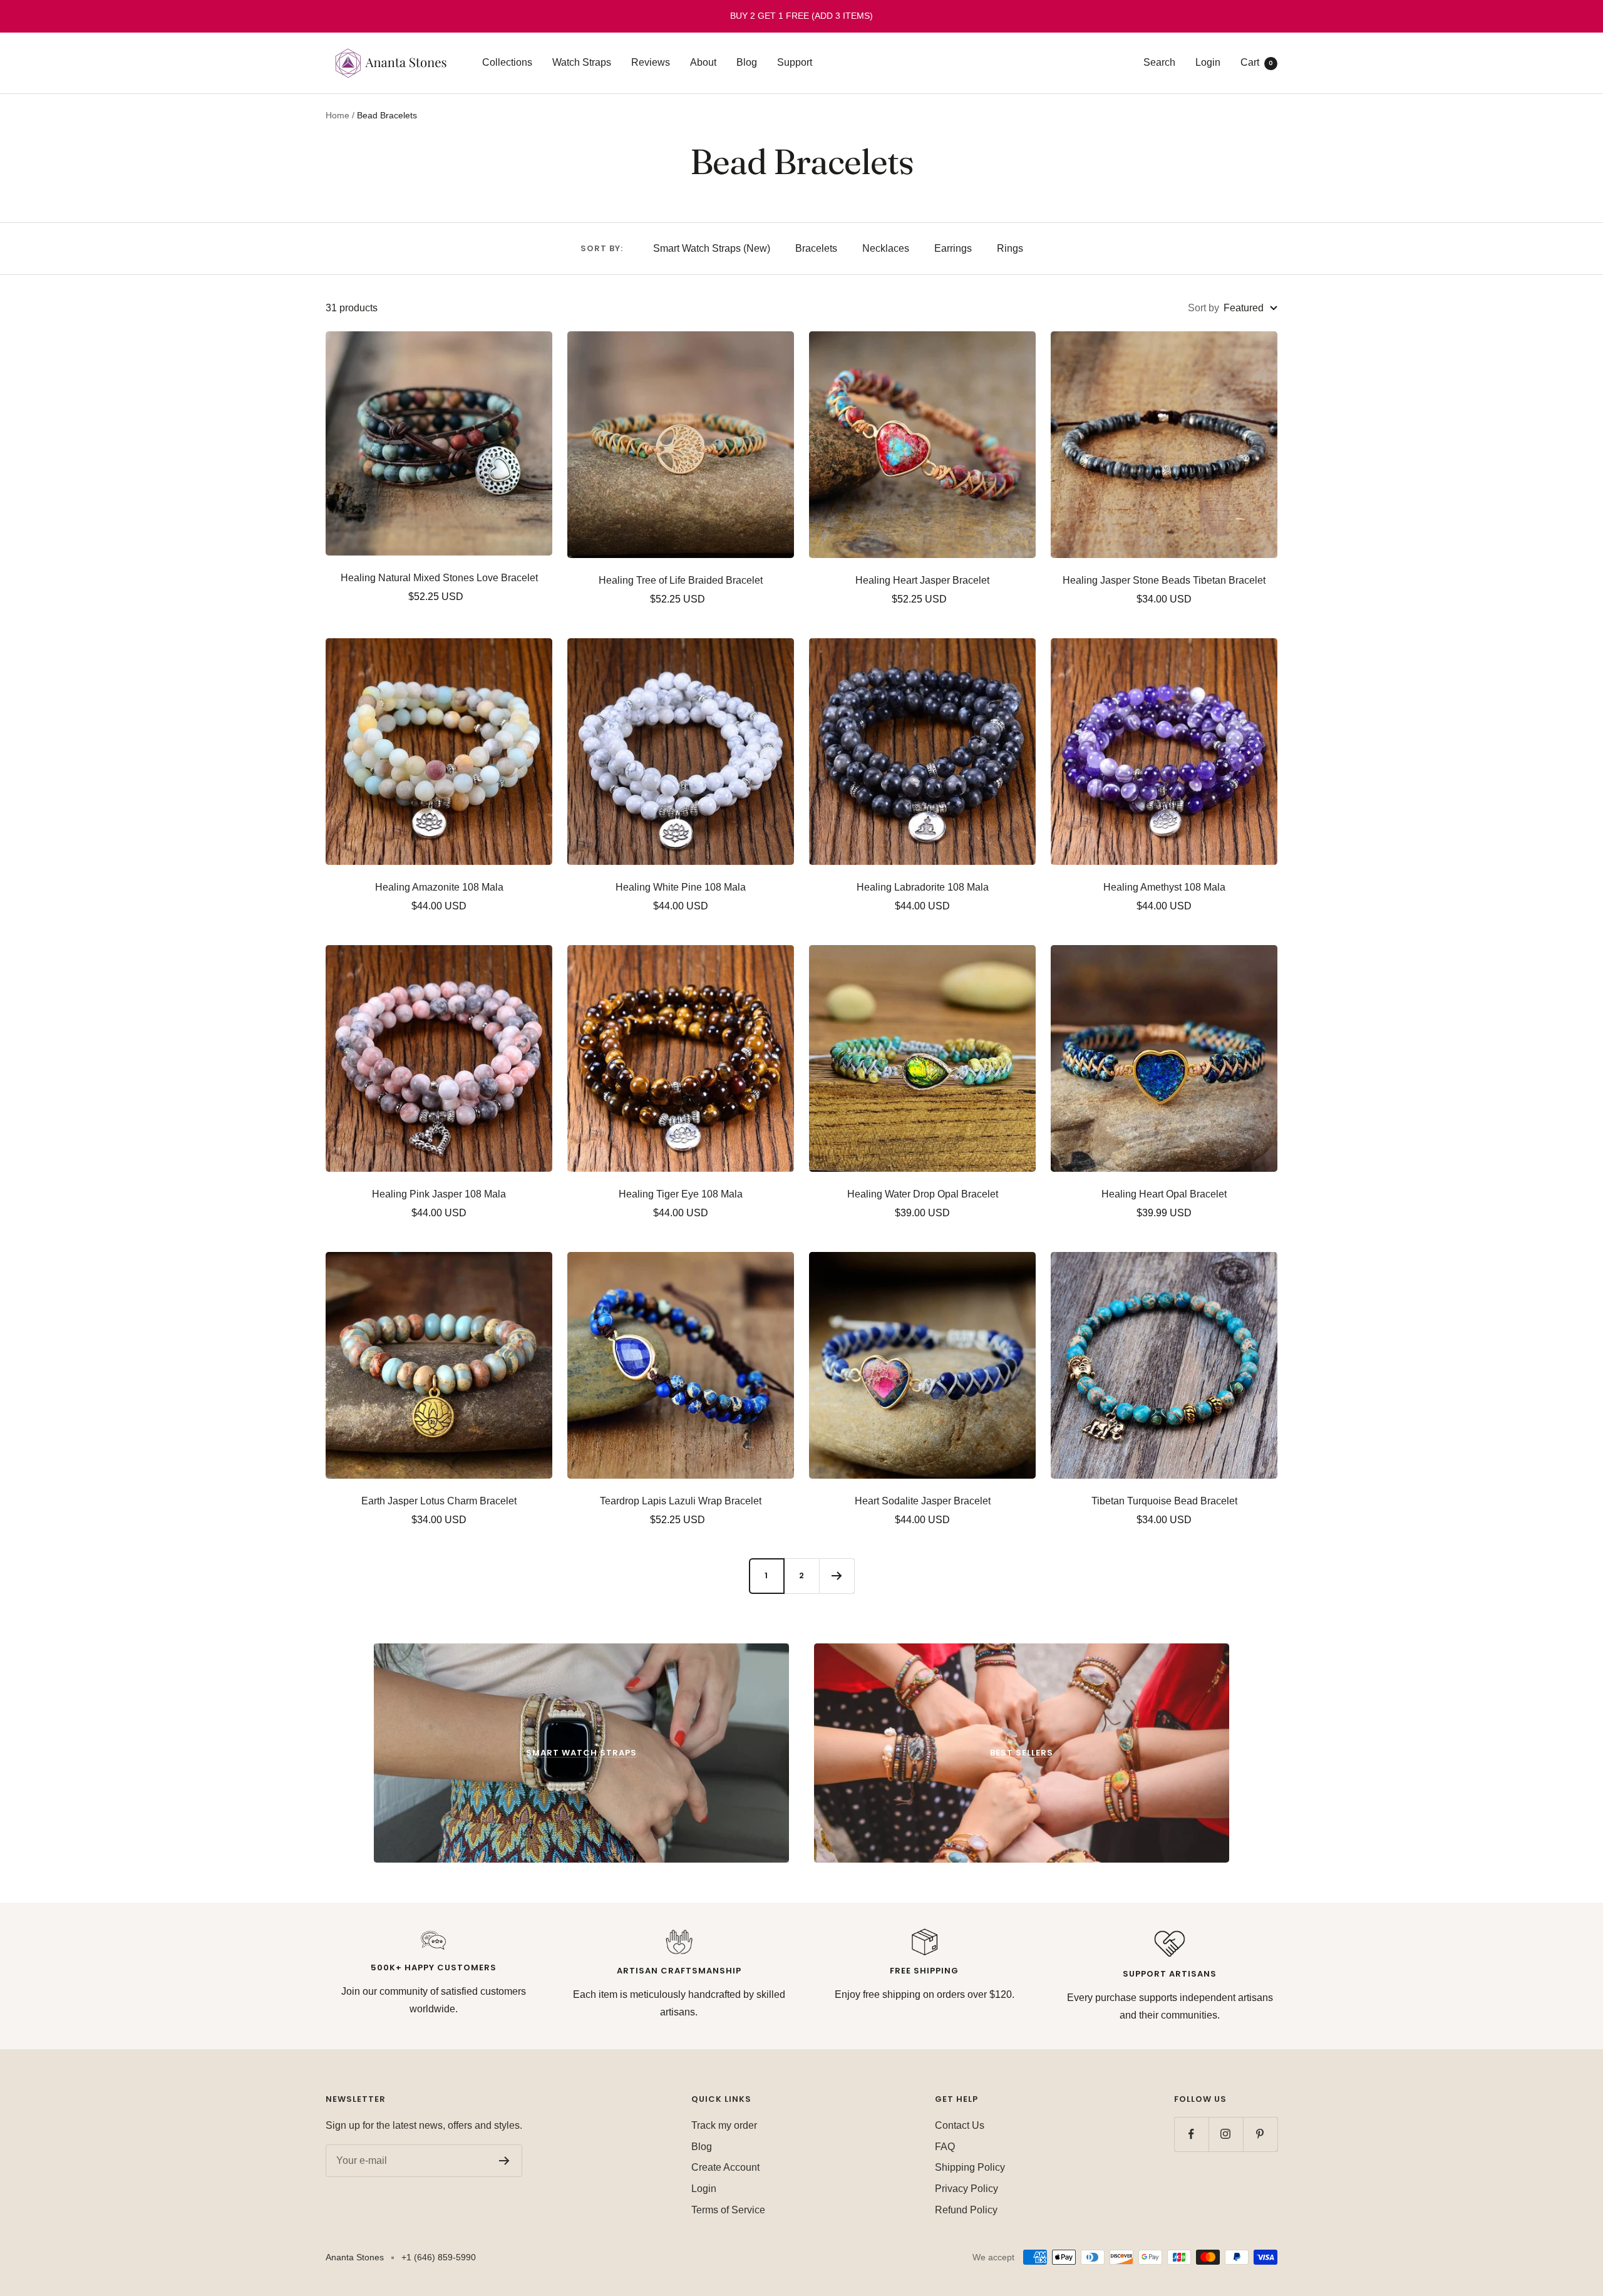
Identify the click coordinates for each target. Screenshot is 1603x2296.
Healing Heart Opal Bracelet (1164, 1194)
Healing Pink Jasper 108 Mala (439, 1194)
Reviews (651, 62)
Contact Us (960, 2125)
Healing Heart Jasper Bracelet (922, 580)
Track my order (724, 2125)
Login (1208, 62)
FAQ (945, 2147)
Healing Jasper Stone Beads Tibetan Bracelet (1164, 580)
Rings (1010, 248)
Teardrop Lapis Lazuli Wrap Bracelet (681, 1501)
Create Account (725, 2167)
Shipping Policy (970, 2167)
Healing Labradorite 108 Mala (923, 887)
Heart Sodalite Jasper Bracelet (923, 1501)
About (703, 62)
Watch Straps (582, 62)
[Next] (837, 1576)
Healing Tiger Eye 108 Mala (681, 1194)
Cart (1257, 62)
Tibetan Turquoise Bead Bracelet (1164, 1501)
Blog (747, 62)
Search (1159, 62)
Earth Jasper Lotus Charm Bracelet (439, 1501)
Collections (507, 62)
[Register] (504, 2161)
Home (338, 115)
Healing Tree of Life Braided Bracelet (681, 580)
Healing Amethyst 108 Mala (1164, 887)
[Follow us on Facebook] (1191, 2134)
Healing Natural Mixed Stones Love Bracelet (439, 578)
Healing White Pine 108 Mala (681, 887)
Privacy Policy (966, 2189)
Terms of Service (728, 2210)
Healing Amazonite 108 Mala (439, 887)
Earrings (953, 248)
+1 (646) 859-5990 (439, 2257)
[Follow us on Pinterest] (1260, 2134)
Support (795, 62)
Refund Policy (966, 2210)
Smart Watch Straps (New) (712, 248)
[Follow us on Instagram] (1226, 2134)
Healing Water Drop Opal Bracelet (923, 1194)
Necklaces (886, 248)
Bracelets (816, 248)
